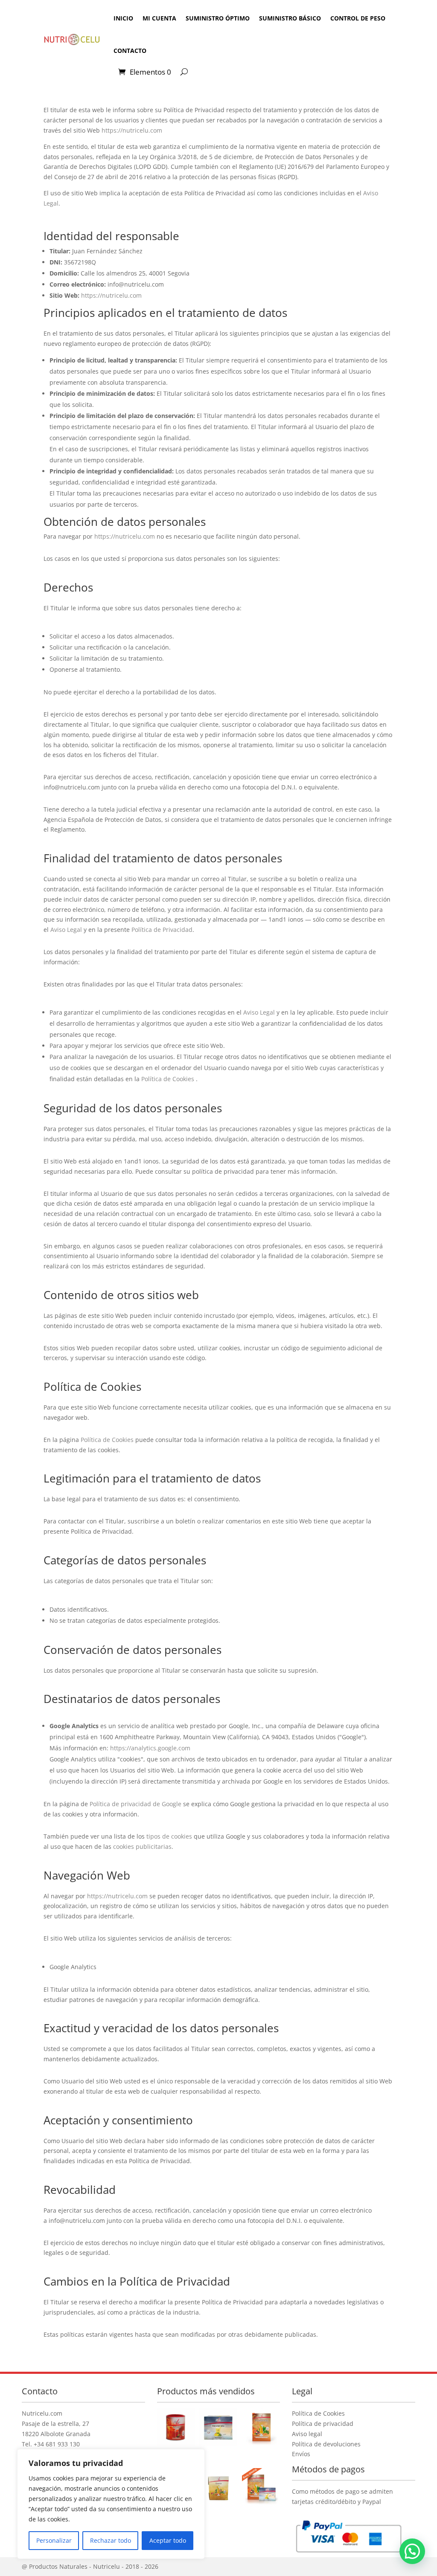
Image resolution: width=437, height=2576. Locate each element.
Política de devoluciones (326, 2444)
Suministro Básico (290, 18)
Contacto (130, 51)
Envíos (301, 2454)
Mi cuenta (159, 18)
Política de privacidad (323, 2424)
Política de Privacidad (162, 930)
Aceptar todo (168, 2540)
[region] (111, 2504)
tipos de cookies (169, 1836)
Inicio (123, 18)
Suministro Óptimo (218, 18)
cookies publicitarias (142, 1846)
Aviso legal (307, 2434)
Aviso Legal (66, 930)
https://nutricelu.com (132, 130)
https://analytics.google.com (150, 1748)
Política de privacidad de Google (135, 1804)
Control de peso (358, 18)
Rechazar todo (111, 2540)
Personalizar (54, 2540)
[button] (412, 2551)
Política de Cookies (168, 1079)
